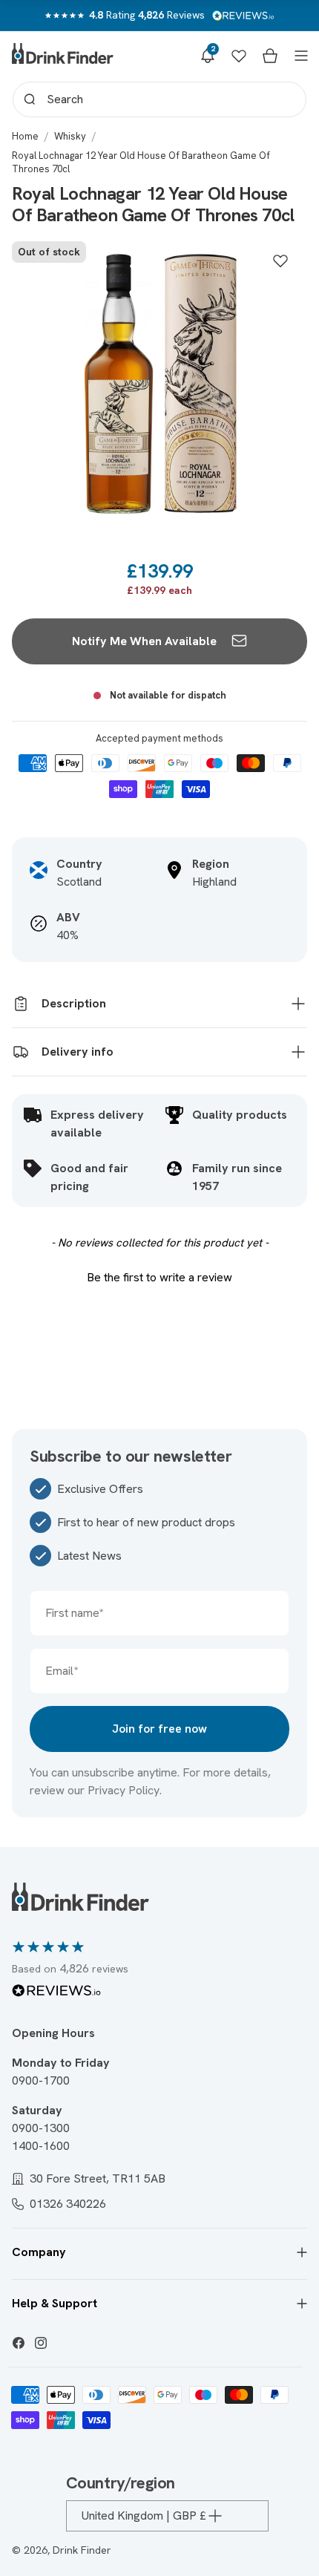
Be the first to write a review (159, 1277)
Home (25, 136)
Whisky (70, 136)
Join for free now (159, 1729)
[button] (208, 56)
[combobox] (159, 99)
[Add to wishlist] (280, 261)
